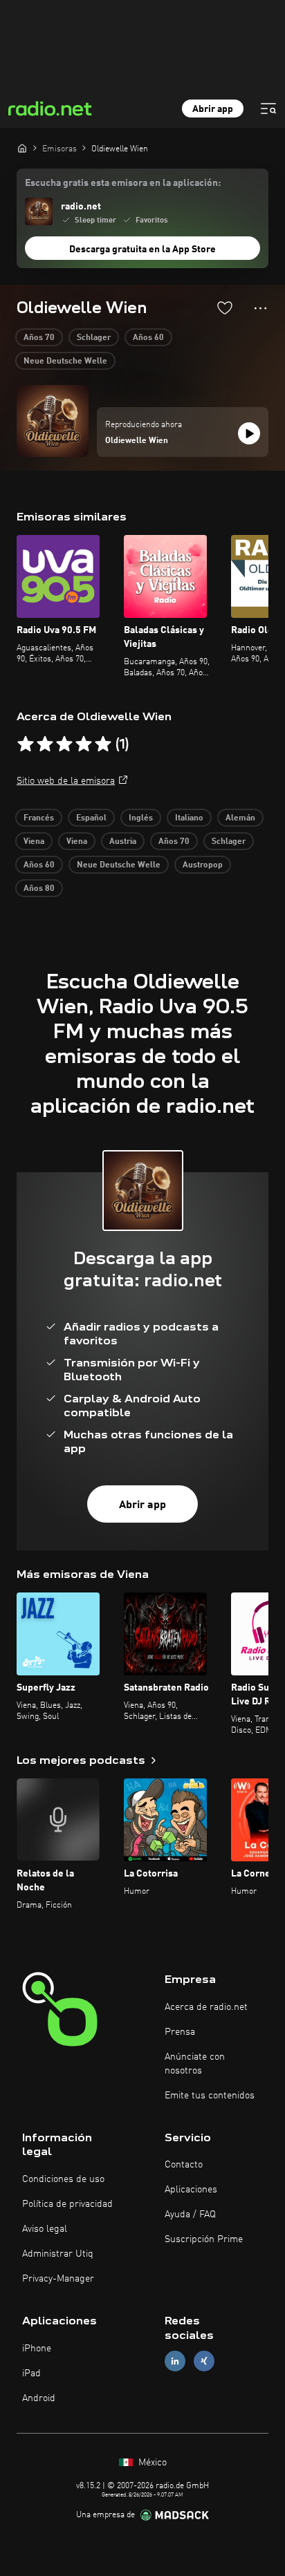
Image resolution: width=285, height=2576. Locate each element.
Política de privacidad (67, 2204)
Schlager (94, 338)
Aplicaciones (191, 2190)
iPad (31, 2373)
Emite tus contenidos (210, 2096)
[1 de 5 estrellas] (26, 744)
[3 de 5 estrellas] (64, 744)
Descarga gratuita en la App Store (142, 250)
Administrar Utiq (58, 2254)
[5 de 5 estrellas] (103, 744)
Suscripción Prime (204, 2239)
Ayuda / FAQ (190, 2215)
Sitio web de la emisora (66, 781)
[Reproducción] (249, 433)
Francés (39, 818)
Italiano (189, 818)
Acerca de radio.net (206, 2007)
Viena (34, 842)
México (151, 2463)
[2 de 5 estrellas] (45, 744)
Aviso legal (45, 2229)
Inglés (141, 818)
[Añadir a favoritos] (225, 308)
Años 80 (39, 889)
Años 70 (39, 338)
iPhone (37, 2349)
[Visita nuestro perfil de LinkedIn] (175, 2361)
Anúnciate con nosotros (195, 2064)
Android (39, 2398)
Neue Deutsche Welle (65, 361)
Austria (123, 842)
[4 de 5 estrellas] (84, 744)
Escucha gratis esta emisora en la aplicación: (123, 183)
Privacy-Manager (58, 2279)
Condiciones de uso (63, 2179)
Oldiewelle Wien (137, 441)
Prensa (180, 2032)
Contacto (184, 2165)
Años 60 (148, 338)
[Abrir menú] (268, 109)
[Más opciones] (260, 308)
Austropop (203, 865)
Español (91, 818)
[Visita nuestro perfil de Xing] (204, 2361)
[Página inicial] (22, 148)
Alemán (240, 818)
